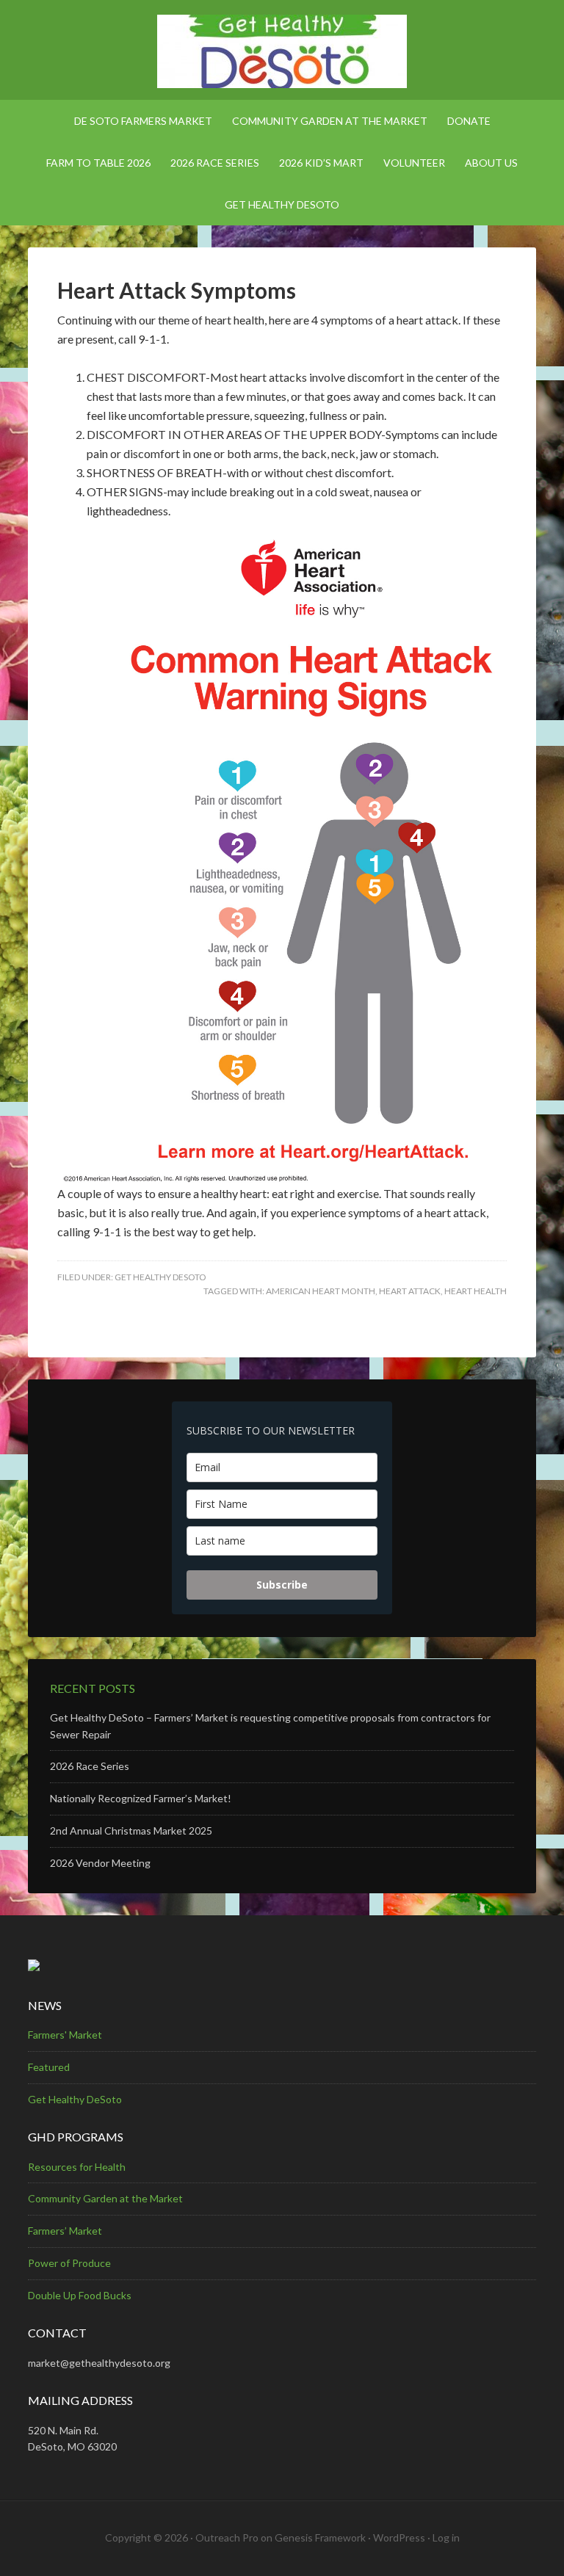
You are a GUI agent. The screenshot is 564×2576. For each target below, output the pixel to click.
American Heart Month (321, 1291)
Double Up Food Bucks (80, 2295)
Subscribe (282, 1585)
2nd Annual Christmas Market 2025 (131, 1831)
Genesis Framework (320, 2537)
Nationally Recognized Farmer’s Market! (141, 1798)
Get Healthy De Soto (282, 51)
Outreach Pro (227, 2537)
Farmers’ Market (65, 2231)
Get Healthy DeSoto (160, 1277)
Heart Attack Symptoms (177, 290)
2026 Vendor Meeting (100, 1863)
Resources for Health (77, 2167)
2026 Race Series (90, 1766)
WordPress (399, 2537)
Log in (446, 2537)
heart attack (410, 1291)
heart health (476, 1291)
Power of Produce (69, 2263)
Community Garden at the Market (105, 2198)
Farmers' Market (65, 2035)
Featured (49, 2067)
